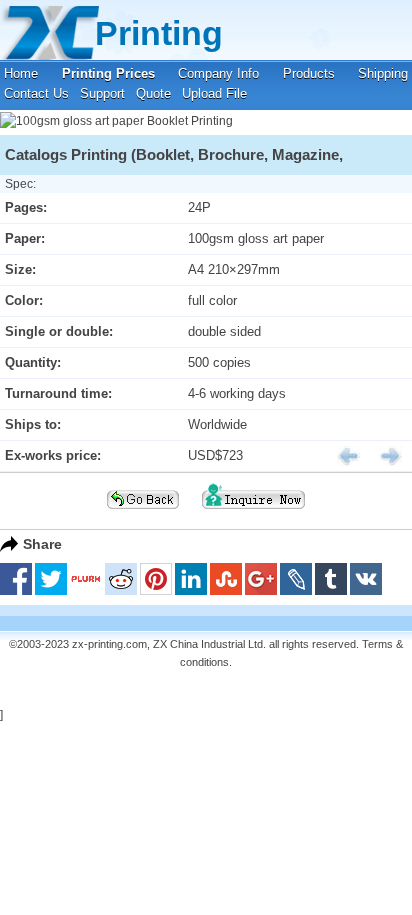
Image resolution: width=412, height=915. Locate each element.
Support (102, 93)
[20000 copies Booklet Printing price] (341, 455)
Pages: (26, 207)
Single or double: (59, 331)
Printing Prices (108, 73)
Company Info (218, 73)
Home (21, 73)
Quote (153, 93)
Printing (159, 33)
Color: (24, 300)
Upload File (214, 93)
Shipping (383, 73)
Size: (20, 269)
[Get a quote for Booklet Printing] (253, 515)
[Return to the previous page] (143, 515)
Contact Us (36, 93)
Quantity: (33, 362)
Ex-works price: (53, 455)
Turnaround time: (58, 393)
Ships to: (33, 424)
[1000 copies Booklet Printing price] (383, 455)
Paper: (25, 238)
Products (309, 73)
